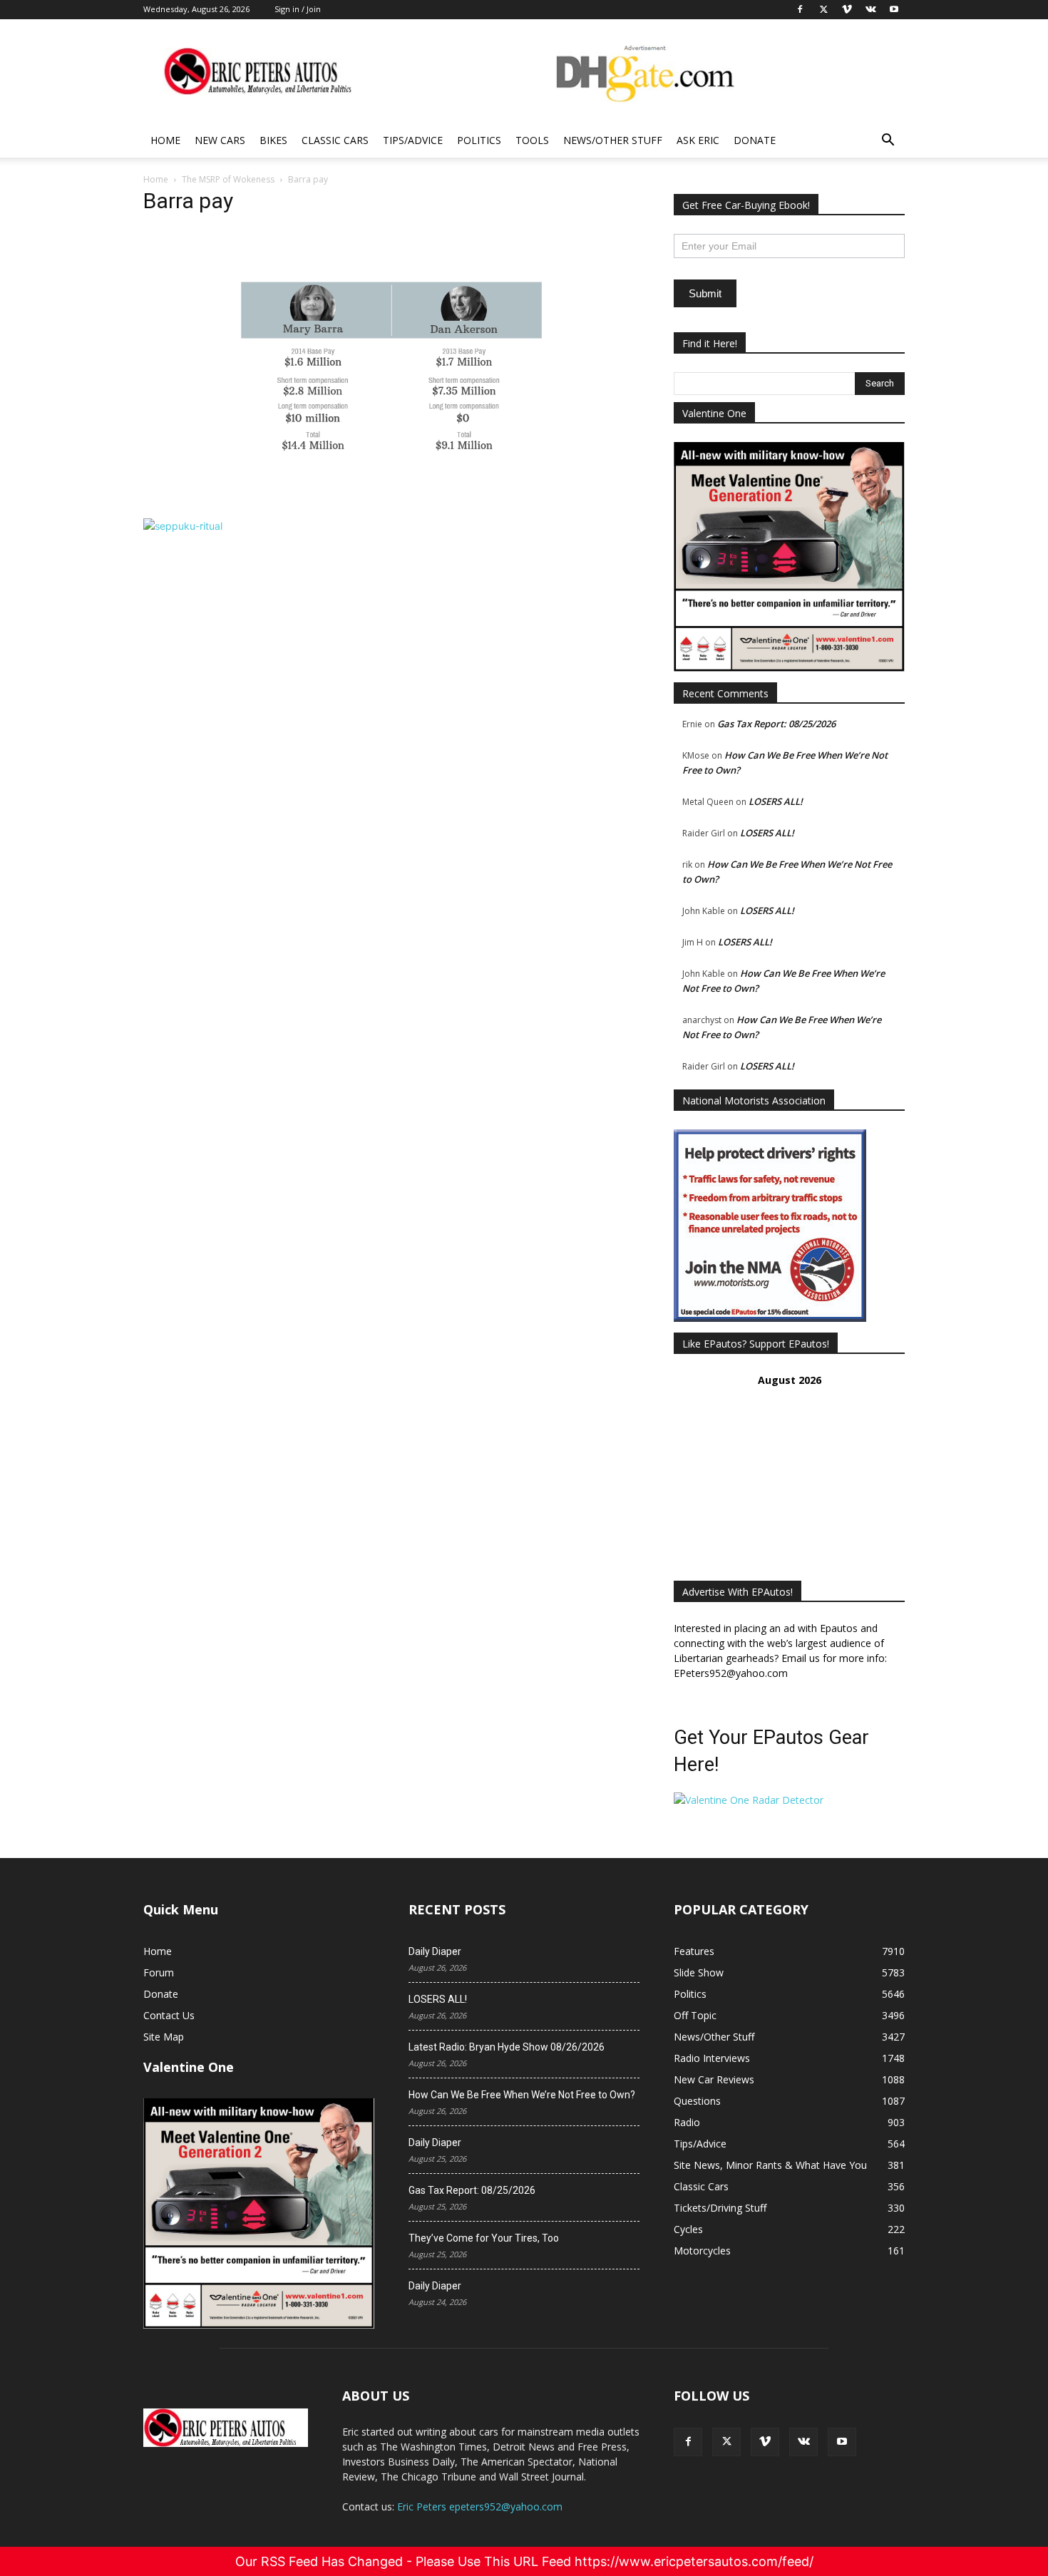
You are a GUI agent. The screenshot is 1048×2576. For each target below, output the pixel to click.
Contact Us (169, 2015)
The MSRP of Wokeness (228, 179)
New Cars (220, 140)
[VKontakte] (803, 2442)
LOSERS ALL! (776, 801)
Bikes (273, 140)
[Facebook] (688, 2442)
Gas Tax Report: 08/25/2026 (776, 724)
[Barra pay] (391, 504)
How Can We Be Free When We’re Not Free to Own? (522, 2095)
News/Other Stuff (613, 140)
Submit (705, 293)
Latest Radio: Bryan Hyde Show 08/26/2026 (507, 2047)
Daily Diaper (435, 1951)
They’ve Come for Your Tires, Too (484, 2238)
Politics (479, 140)
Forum (159, 1972)
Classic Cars (335, 140)
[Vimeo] (765, 2442)
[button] (888, 142)
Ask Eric (698, 140)
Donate (755, 140)
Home (165, 140)
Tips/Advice (413, 140)
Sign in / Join (298, 9)
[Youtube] (842, 2442)
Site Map (164, 2037)
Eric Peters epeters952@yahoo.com (480, 2506)
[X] (726, 2442)
